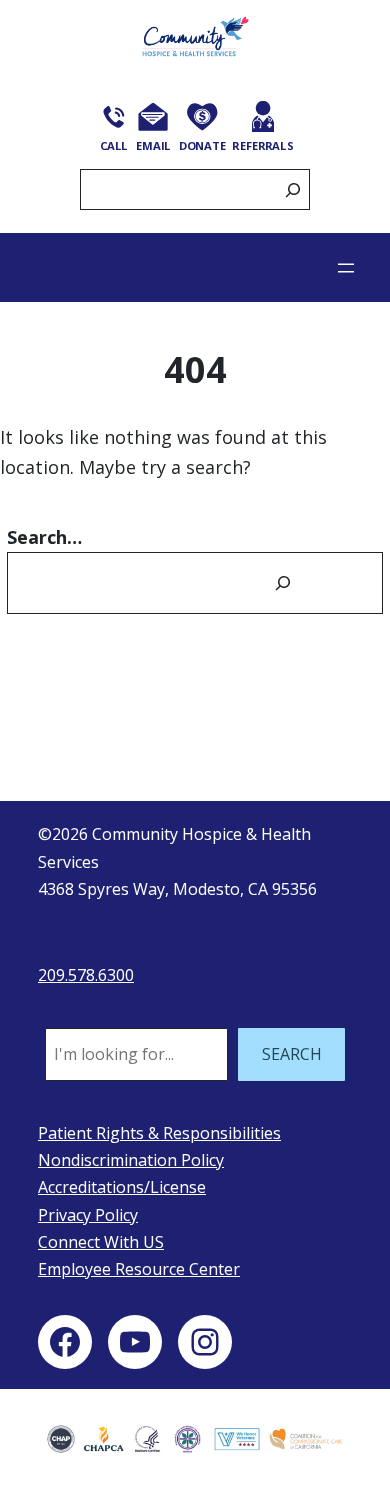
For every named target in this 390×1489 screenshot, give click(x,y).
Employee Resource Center (139, 1269)
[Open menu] (346, 268)
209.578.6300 (86, 975)
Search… (44, 537)
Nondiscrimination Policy (131, 1160)
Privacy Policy (88, 1215)
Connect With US (101, 1242)
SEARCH (292, 1054)
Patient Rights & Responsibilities (159, 1133)
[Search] (293, 189)
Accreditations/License (122, 1187)
